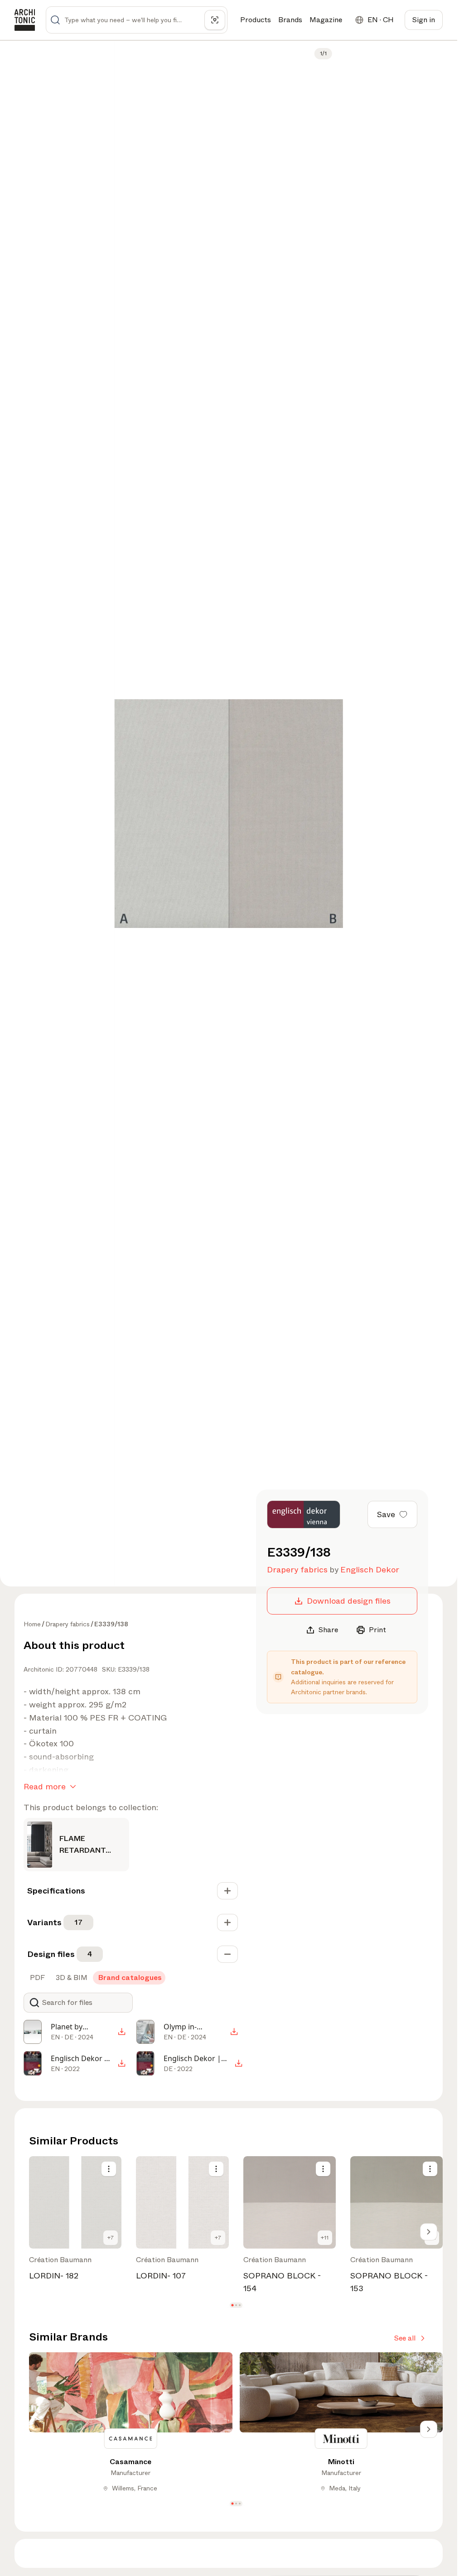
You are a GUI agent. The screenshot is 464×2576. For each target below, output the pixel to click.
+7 (111, 2238)
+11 (325, 2238)
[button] (232, 2305)
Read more (45, 1787)
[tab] (36, 1978)
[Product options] (109, 2169)
